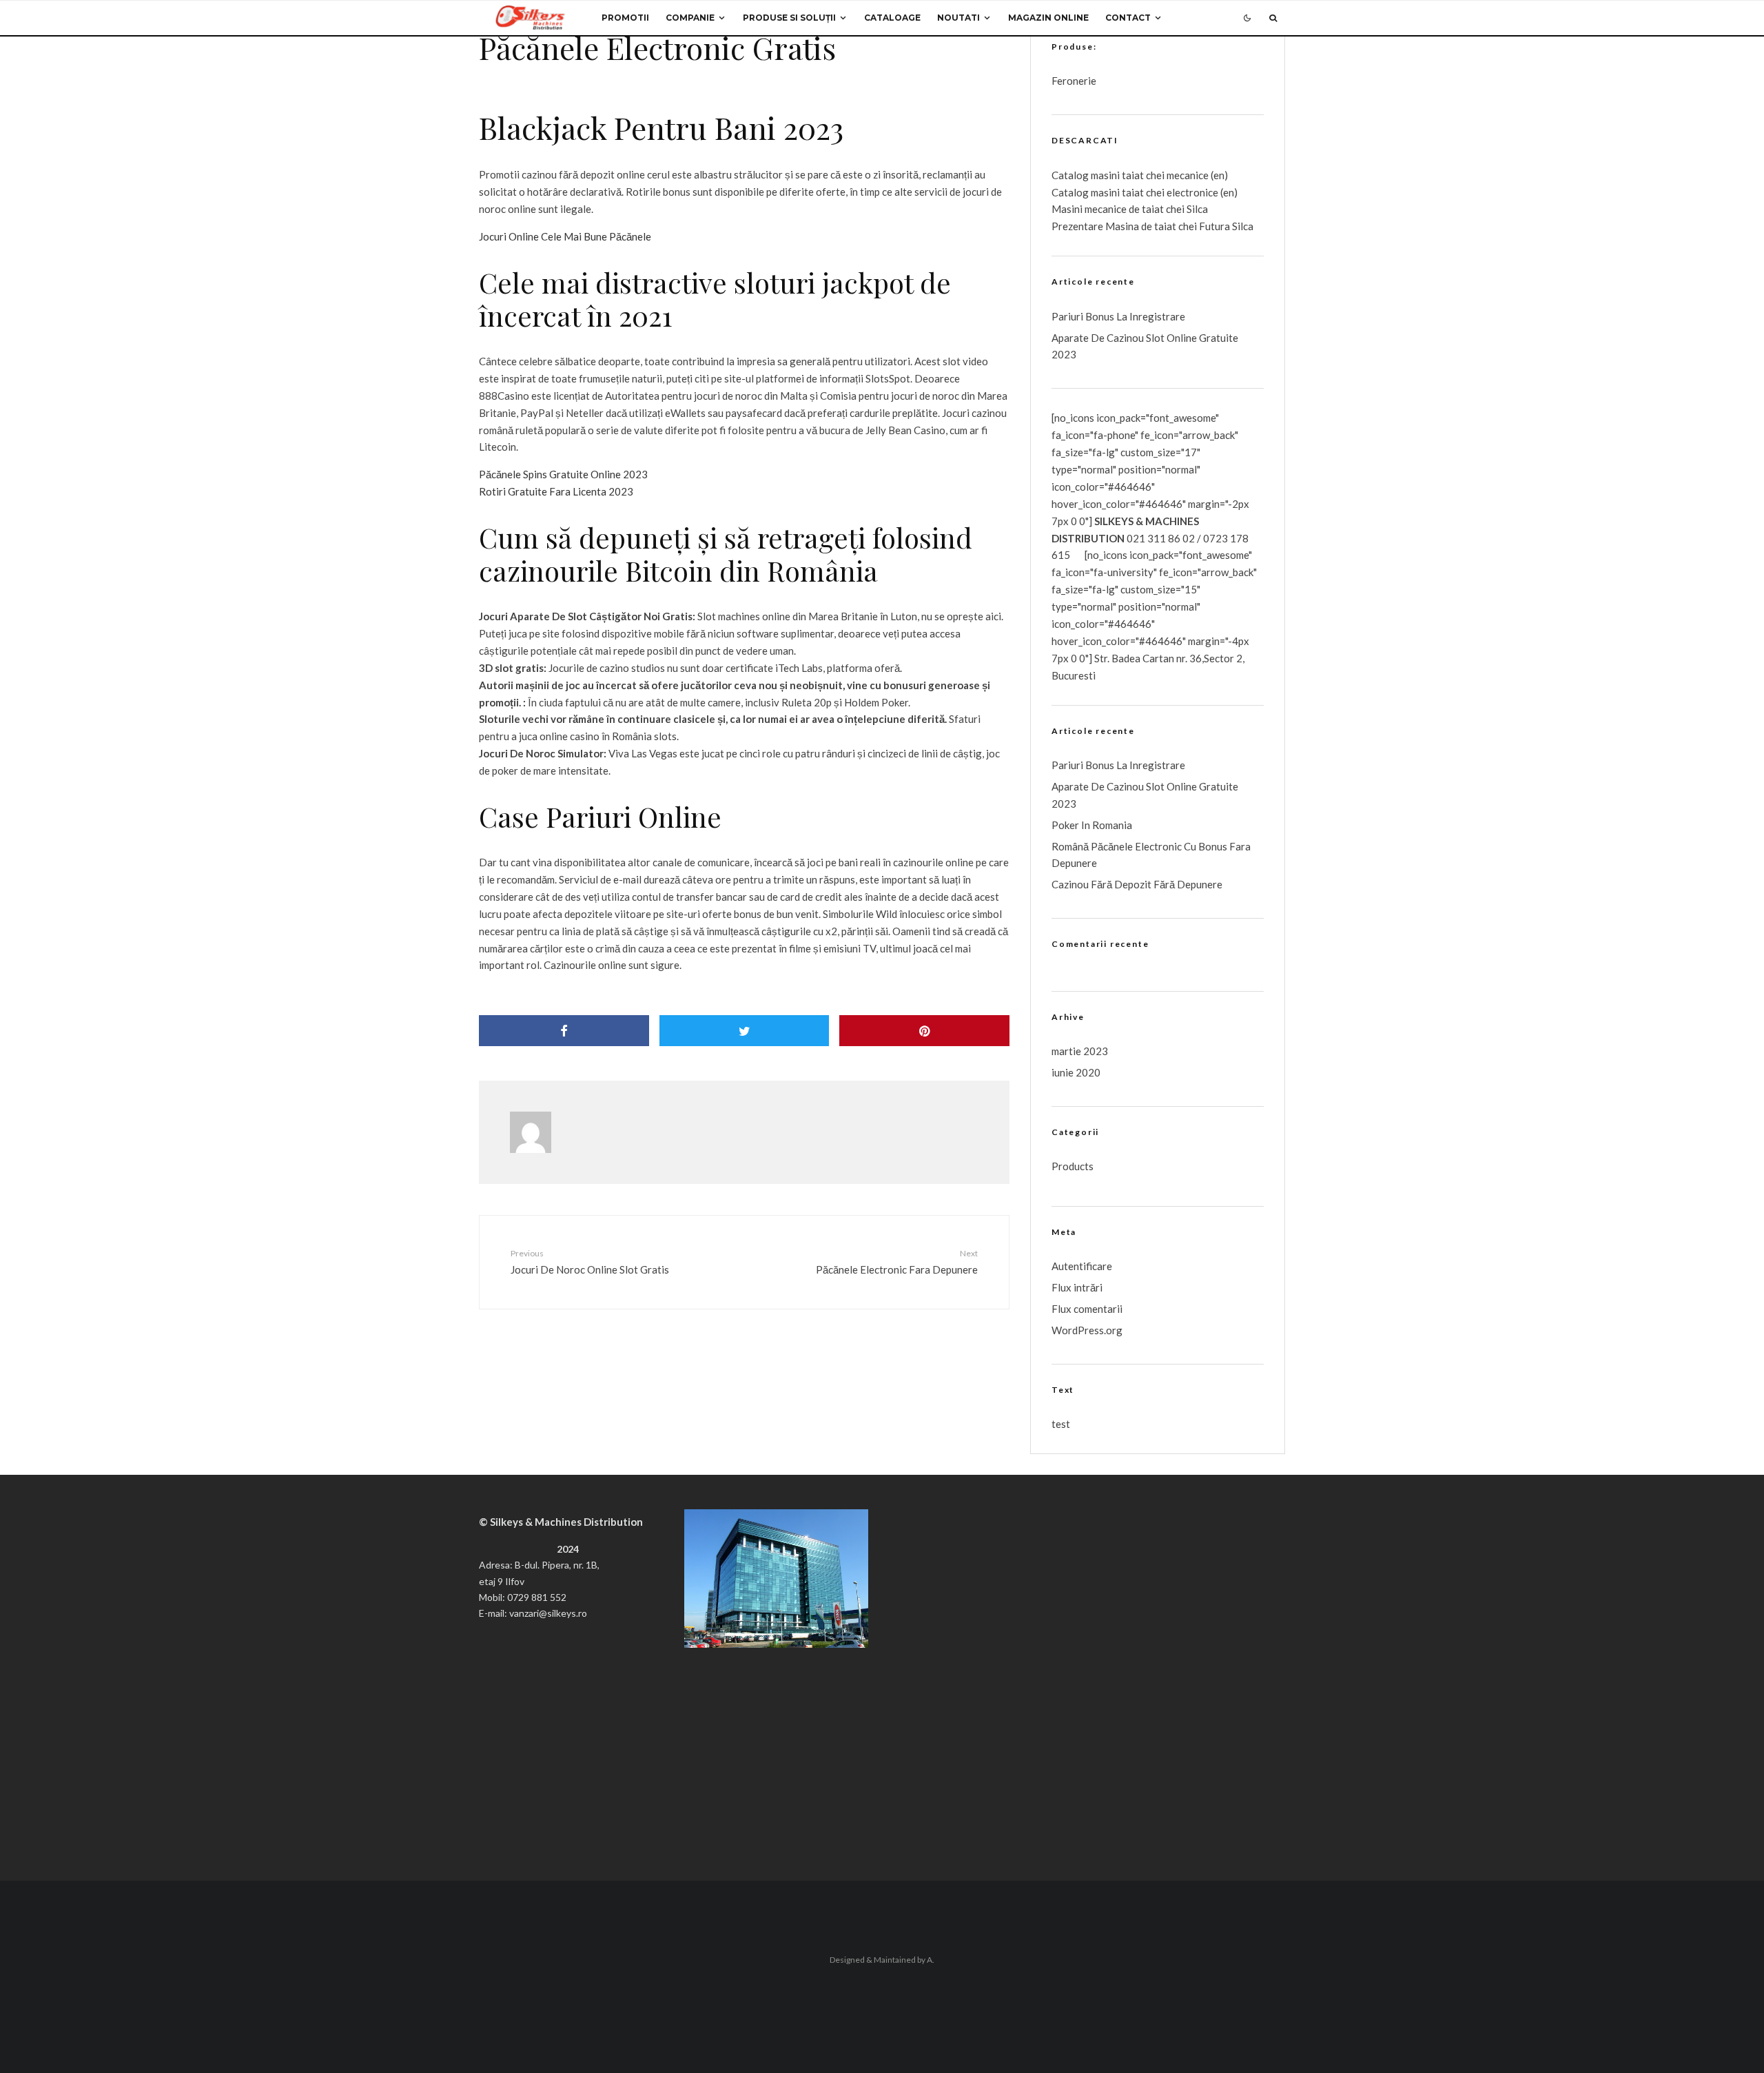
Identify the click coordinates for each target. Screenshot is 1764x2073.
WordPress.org (1087, 1330)
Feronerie (1074, 81)
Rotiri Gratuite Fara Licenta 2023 (556, 491)
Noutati (958, 18)
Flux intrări (1077, 1287)
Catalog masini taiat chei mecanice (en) (1140, 175)
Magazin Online (1048, 18)
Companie (690, 18)
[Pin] (924, 1031)
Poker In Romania (1092, 825)
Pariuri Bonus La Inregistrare (1118, 316)
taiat (1133, 192)
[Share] (564, 1031)
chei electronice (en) (1191, 192)
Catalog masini (1087, 192)
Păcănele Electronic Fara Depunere (897, 1262)
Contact (1128, 18)
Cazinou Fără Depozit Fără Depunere (1137, 884)
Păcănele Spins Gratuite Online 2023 (563, 474)
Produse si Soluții (789, 18)
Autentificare (1082, 1266)
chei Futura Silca (1215, 226)
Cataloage (892, 18)
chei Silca (1186, 209)
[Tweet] (745, 1031)
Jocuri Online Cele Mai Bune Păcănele (565, 236)
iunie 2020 (1076, 1072)
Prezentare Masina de (1103, 226)
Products (1073, 1166)
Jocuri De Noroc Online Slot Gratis (590, 1262)
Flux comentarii (1087, 1309)
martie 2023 (1080, 1051)
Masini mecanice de (1097, 209)
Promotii (625, 18)
